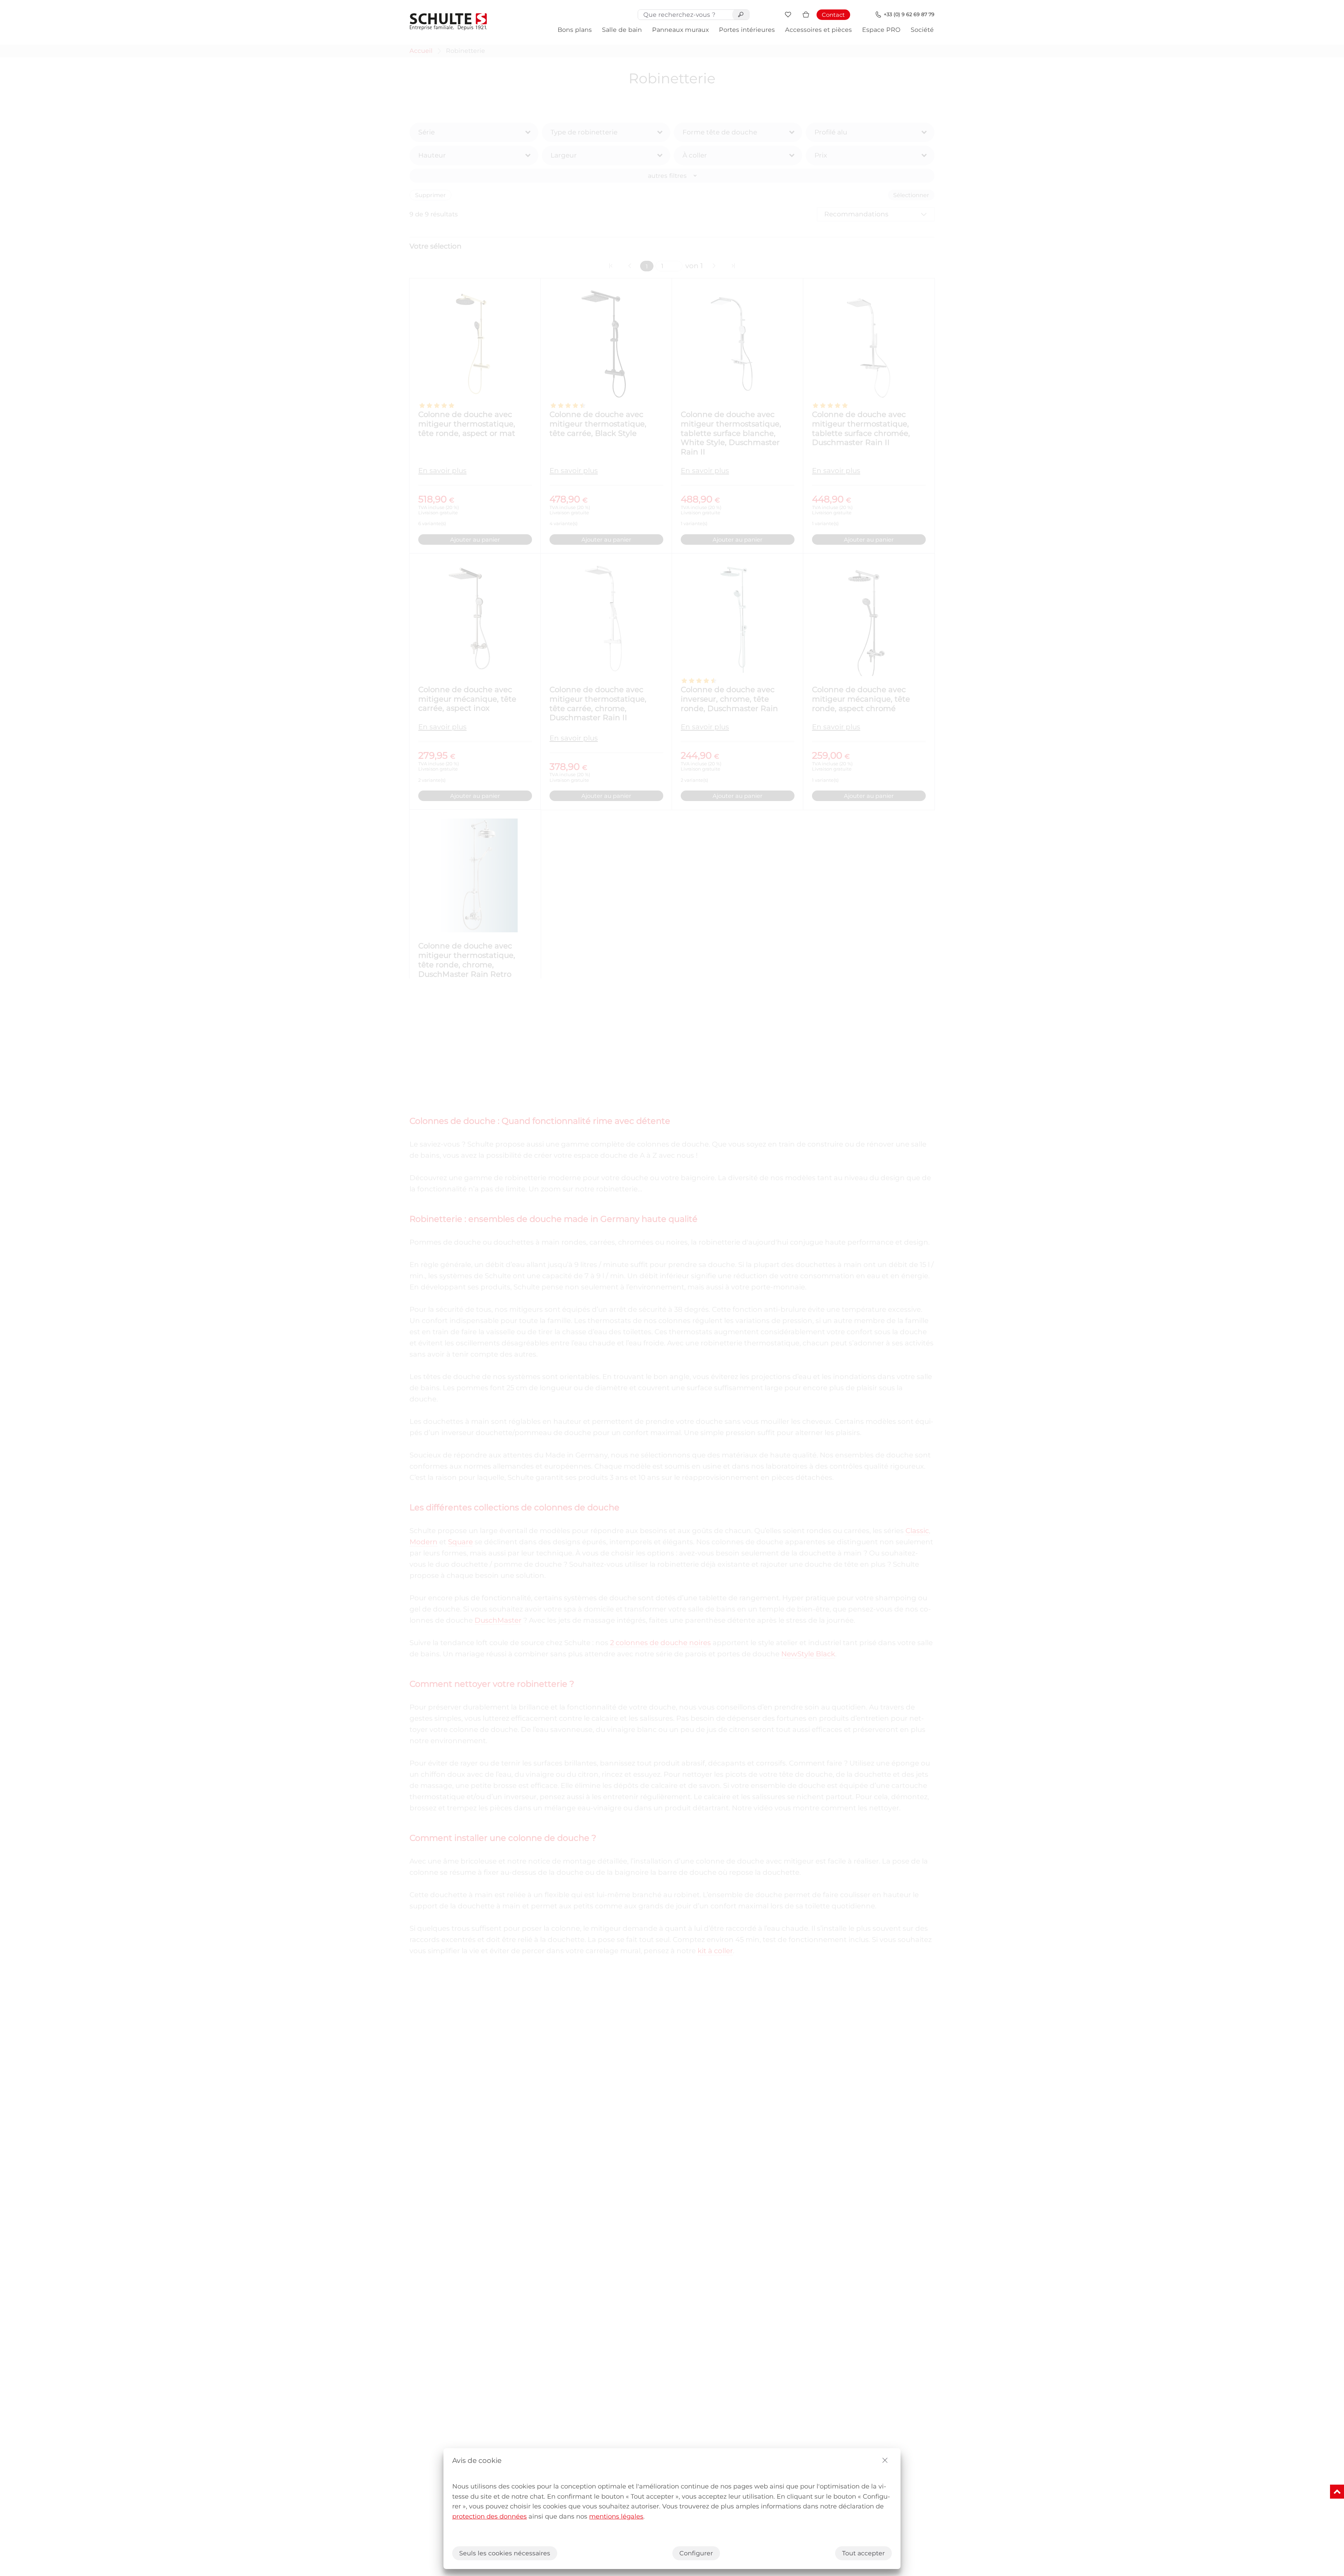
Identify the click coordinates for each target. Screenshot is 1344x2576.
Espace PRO (881, 30)
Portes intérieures (747, 30)
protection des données (489, 2516)
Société (922, 30)
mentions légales (616, 2516)
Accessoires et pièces (818, 30)
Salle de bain (622, 30)
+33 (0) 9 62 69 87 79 (909, 14)
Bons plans (575, 30)
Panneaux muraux (680, 30)
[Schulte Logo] (448, 22)
